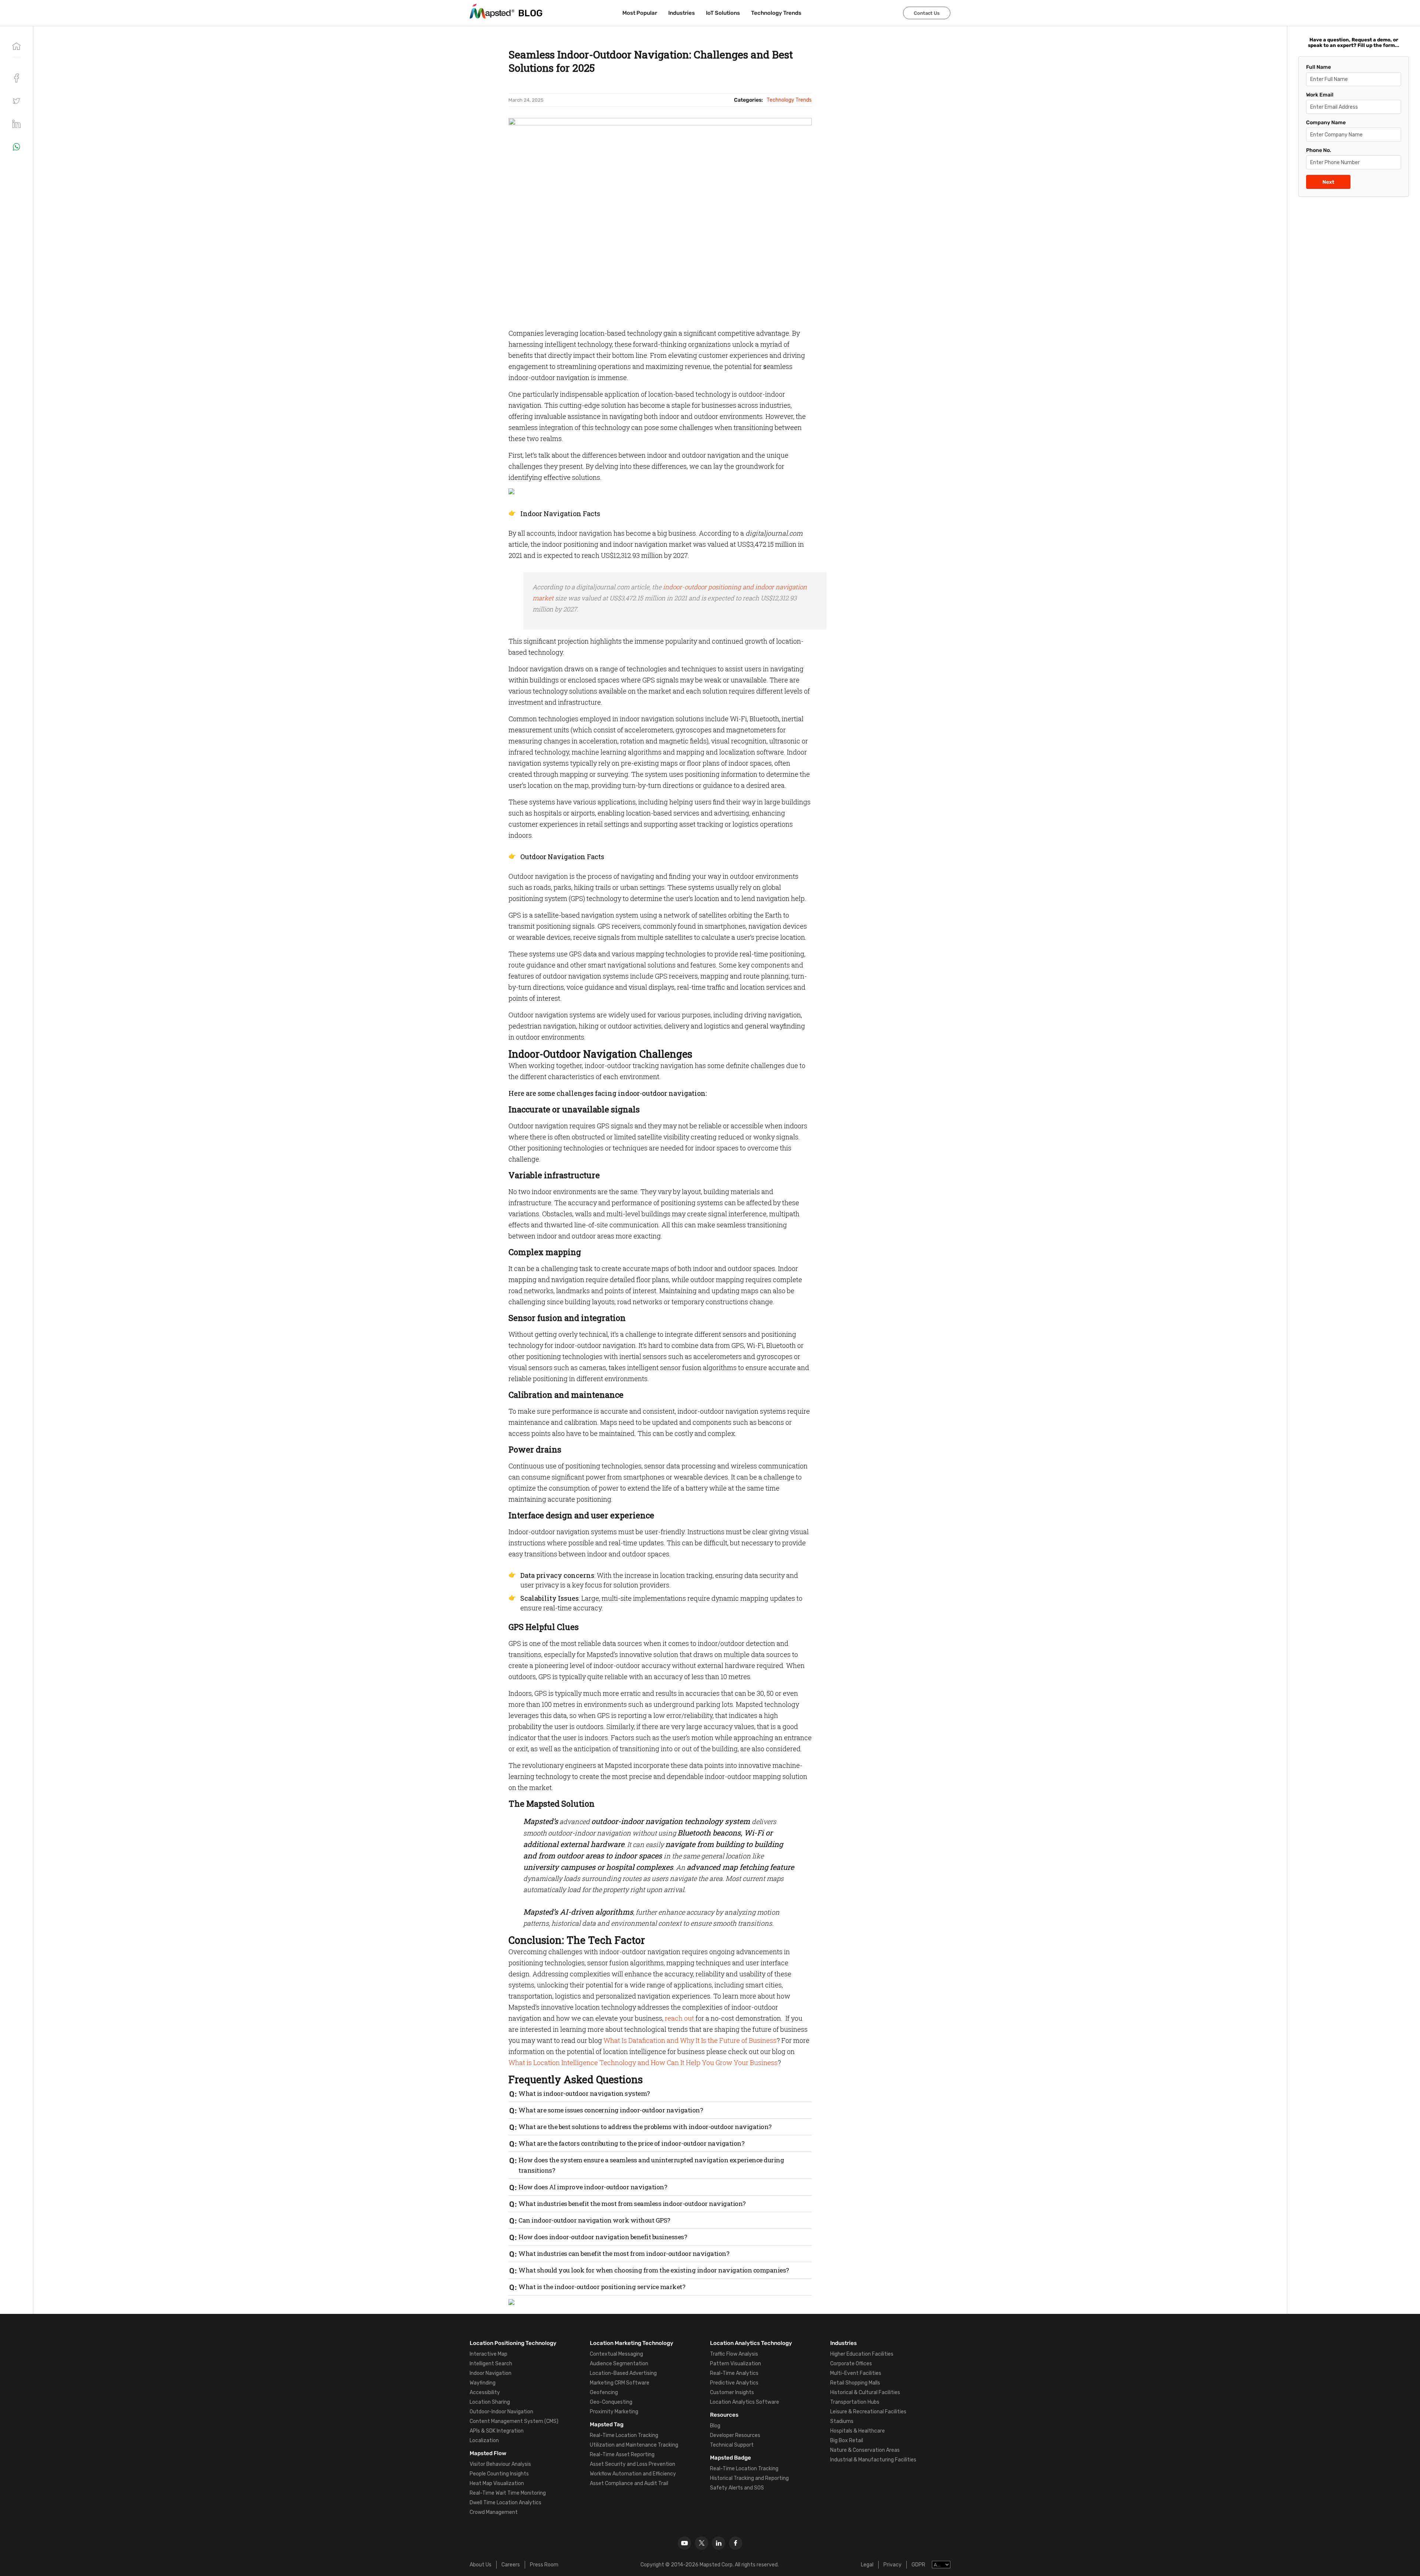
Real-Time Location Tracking (624, 2435)
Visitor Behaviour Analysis (500, 2464)
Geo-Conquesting (611, 2402)
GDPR (918, 2565)
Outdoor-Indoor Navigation (501, 2412)
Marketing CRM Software (620, 2383)
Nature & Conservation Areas (865, 2450)
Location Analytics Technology (751, 2343)
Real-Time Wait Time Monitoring (508, 2493)
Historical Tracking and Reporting (749, 2478)
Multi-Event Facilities (856, 2373)
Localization (484, 2441)
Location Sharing (490, 2402)
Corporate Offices (851, 2364)
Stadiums (842, 2421)
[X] (701, 2543)
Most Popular (640, 13)
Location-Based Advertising (623, 2373)
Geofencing (604, 2392)
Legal (867, 2565)
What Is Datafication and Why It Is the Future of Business (690, 2040)
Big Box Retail (847, 2441)
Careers (511, 2565)
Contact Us (927, 13)
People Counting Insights (499, 2474)
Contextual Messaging (616, 2354)
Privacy (892, 2565)
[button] (16, 101)
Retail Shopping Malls (855, 2383)
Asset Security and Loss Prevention (633, 2464)
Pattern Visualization (736, 2364)
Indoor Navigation (491, 2373)
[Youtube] (684, 2543)
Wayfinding (483, 2383)
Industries (682, 13)
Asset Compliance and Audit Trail (629, 2483)
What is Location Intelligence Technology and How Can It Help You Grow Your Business (643, 2063)
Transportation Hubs (855, 2402)
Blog (715, 2426)
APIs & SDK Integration (497, 2431)
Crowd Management (494, 2512)
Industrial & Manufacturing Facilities (873, 2460)
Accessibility (485, 2392)
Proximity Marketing (614, 2412)
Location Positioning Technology (513, 2343)
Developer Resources (735, 2435)
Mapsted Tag (607, 2424)
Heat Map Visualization (497, 2483)
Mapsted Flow (488, 2453)
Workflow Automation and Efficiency (633, 2474)
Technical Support (732, 2445)
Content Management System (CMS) (514, 2421)
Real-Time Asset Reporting (622, 2455)
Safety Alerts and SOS (737, 2488)
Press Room (544, 2565)
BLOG (530, 13)
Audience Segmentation (619, 2364)
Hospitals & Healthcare (858, 2431)
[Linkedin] (719, 2543)
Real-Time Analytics (734, 2373)
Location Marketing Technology (632, 2343)
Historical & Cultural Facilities (865, 2392)
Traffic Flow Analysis (734, 2354)
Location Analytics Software (745, 2402)
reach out (679, 2018)
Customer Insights (732, 2392)
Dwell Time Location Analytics (506, 2503)
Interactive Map (488, 2354)
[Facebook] (736, 2543)
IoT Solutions (723, 13)
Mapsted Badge (731, 2458)
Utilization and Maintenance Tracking (634, 2445)
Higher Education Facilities (862, 2354)
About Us (481, 2565)
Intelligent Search (491, 2364)
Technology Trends (776, 13)
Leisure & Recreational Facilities (868, 2412)
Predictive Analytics (734, 2383)
